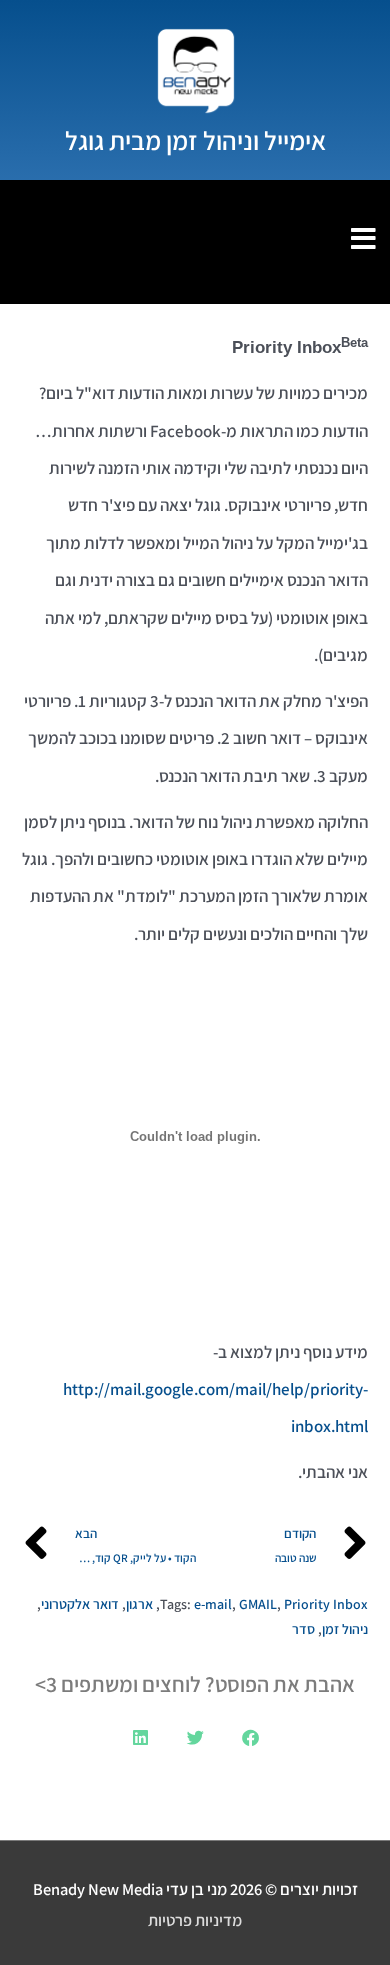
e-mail (213, 1604)
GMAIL (258, 1604)
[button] (250, 1737)
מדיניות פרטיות (195, 1920)
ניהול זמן (345, 1629)
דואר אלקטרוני (80, 1604)
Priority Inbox (326, 1604)
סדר (303, 1629)
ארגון (139, 1604)
